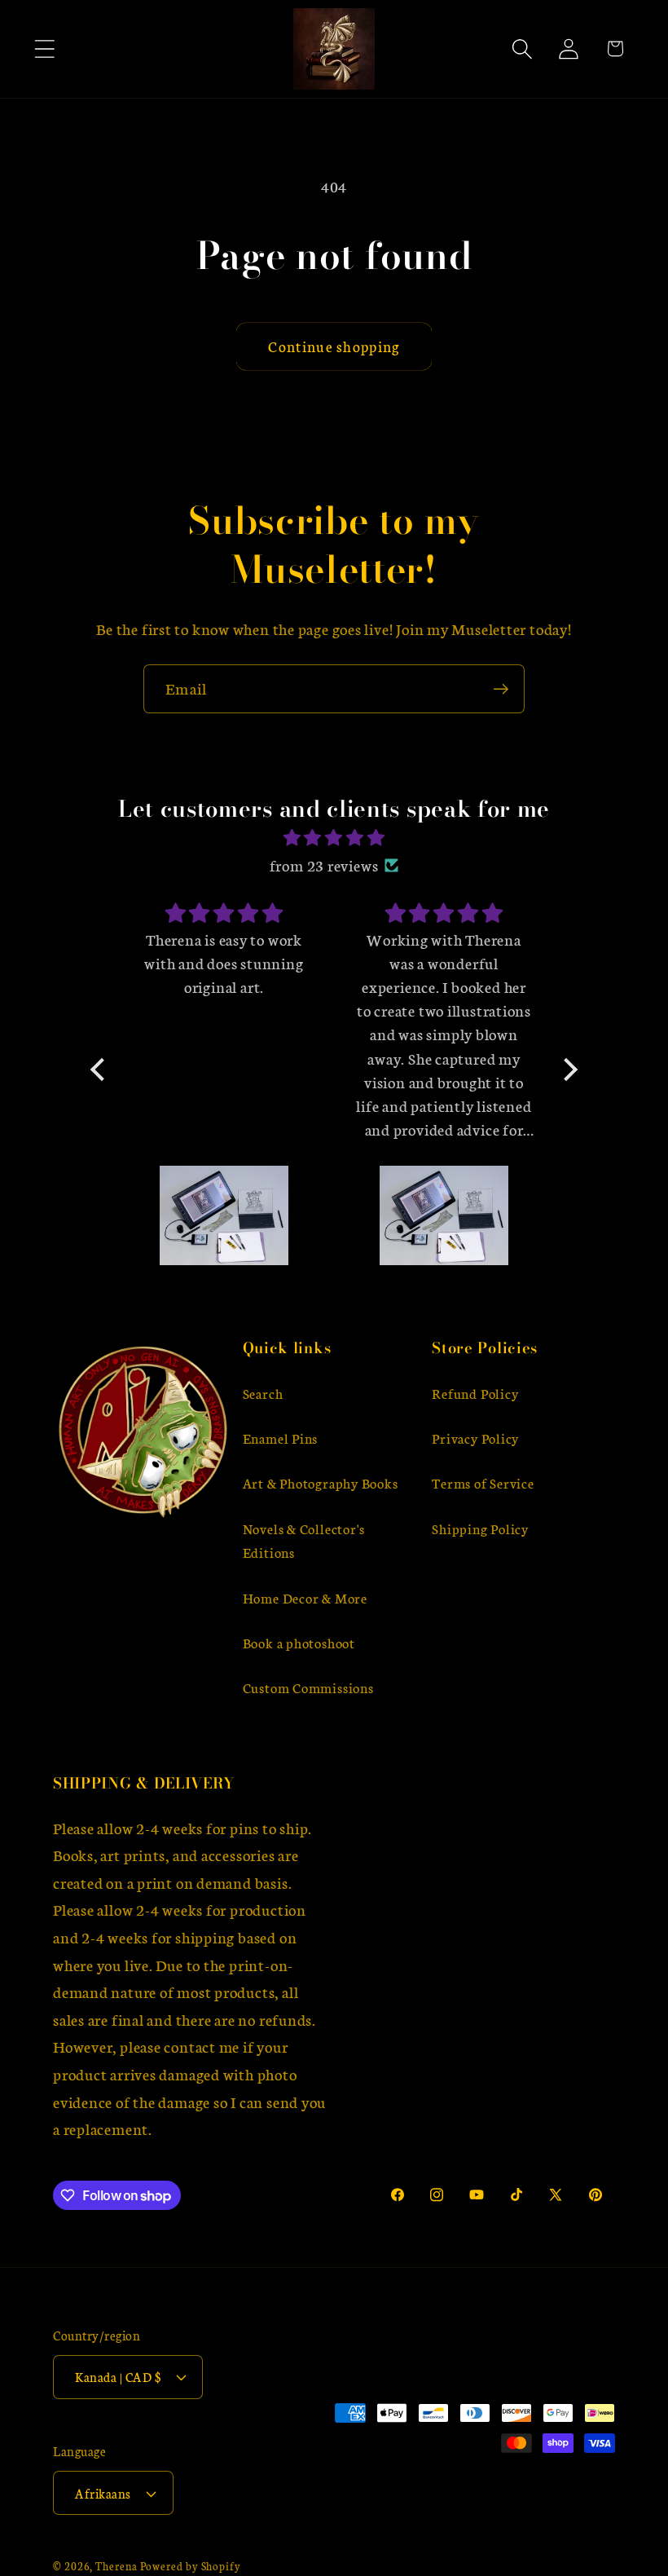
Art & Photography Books (321, 1482)
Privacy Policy (475, 1438)
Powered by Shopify (191, 2565)
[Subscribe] (501, 689)
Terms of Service (483, 1482)
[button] (44, 49)
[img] (334, 838)
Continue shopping (334, 346)
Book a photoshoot (299, 1642)
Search (263, 1393)
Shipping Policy (480, 1528)
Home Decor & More (305, 1597)
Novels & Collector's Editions (304, 1540)
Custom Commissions (308, 1687)
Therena (116, 2565)
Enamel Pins (281, 1438)
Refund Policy (475, 1393)
